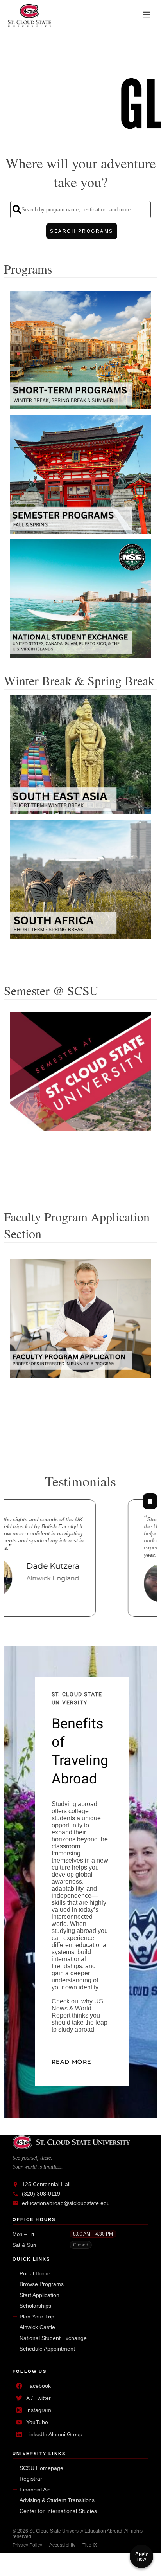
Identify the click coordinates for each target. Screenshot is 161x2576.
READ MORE (72, 2062)
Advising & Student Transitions (57, 2500)
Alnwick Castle (37, 2327)
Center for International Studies (58, 2511)
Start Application (39, 2295)
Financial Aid (35, 2490)
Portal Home (35, 2273)
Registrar (31, 2479)
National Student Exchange (53, 2338)
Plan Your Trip (37, 2317)
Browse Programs (42, 2284)
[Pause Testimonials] (150, 1501)
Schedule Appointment (47, 2349)
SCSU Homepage (41, 2468)
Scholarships (35, 2306)
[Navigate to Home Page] (30, 16)
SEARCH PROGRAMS (82, 231)
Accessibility (62, 2545)
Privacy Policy (27, 2545)
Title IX (90, 2545)
